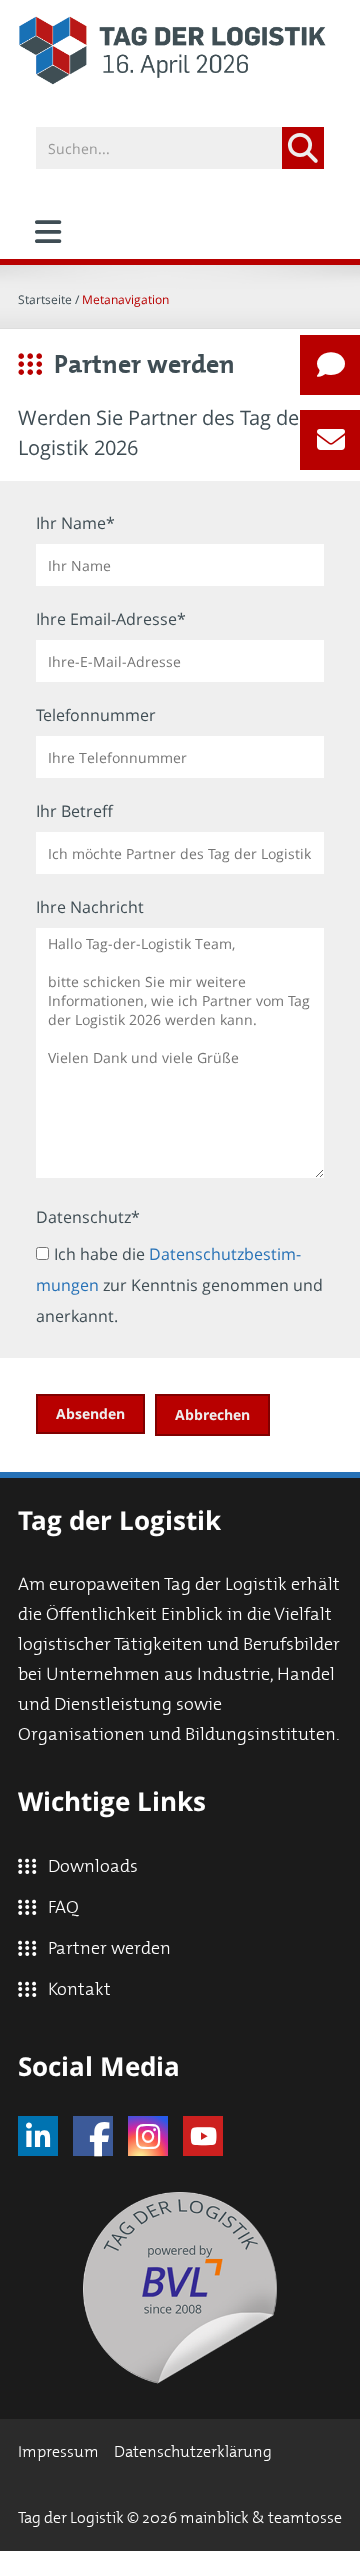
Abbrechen (212, 1414)
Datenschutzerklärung (193, 2452)
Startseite (45, 299)
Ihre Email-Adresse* (111, 619)
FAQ (63, 1908)
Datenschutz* (88, 1217)
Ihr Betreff (74, 811)
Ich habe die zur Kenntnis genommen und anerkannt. (179, 1285)
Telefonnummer (96, 715)
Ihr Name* (75, 523)
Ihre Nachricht (90, 907)
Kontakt (79, 1990)
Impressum (58, 2452)
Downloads (93, 1867)
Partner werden (109, 1949)
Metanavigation (125, 299)
